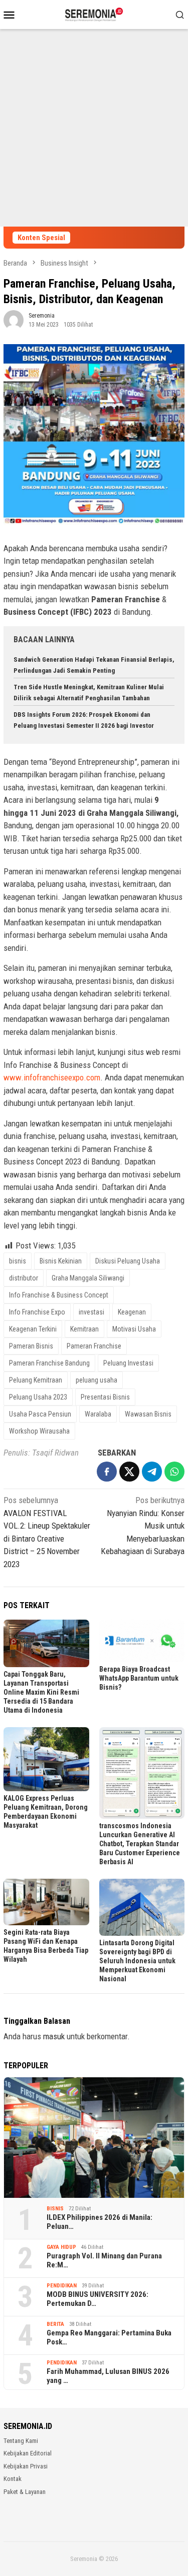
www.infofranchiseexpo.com (52, 1077)
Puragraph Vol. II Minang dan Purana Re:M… (104, 2260)
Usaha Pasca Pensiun (40, 1414)
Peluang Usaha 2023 (38, 1397)
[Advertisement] (94, 128)
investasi (91, 1312)
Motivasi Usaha (134, 1329)
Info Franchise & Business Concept (59, 1295)
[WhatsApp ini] (174, 1472)
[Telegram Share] (152, 1472)
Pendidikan (62, 2286)
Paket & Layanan (25, 2492)
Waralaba (98, 1414)
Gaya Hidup (61, 2247)
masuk (54, 2036)
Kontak (13, 2479)
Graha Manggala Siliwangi (88, 1278)
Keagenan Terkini (33, 1329)
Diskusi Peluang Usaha (128, 1261)
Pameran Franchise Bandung (49, 1363)
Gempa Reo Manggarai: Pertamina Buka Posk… (109, 2337)
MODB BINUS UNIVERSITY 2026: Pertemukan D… (98, 2299)
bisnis (18, 1261)
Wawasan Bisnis (148, 1414)
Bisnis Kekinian (61, 1261)
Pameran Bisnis (31, 1346)
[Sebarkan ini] (107, 1472)
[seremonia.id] (94, 14)
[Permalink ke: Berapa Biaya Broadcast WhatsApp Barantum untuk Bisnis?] (142, 1641)
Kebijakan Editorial (28, 2453)
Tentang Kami (21, 2441)
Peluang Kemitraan (36, 1380)
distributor (24, 1278)
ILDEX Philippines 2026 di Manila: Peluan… (100, 2222)
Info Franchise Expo (37, 1312)
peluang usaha (97, 1380)
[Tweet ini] (129, 1472)
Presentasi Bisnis (105, 1397)
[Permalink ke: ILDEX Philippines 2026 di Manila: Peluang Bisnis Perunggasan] (94, 2138)
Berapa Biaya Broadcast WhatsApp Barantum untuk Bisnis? (139, 1678)
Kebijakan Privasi (26, 2466)
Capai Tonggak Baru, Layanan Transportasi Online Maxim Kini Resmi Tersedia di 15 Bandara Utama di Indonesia (41, 1692)
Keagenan (132, 1312)
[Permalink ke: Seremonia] (14, 319)
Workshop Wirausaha (39, 1431)
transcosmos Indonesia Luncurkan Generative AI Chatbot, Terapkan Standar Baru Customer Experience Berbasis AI (140, 1844)
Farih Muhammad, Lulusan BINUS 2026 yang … (108, 2376)
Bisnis (55, 2209)
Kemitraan (84, 1329)
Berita (55, 2324)
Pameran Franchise (94, 1346)
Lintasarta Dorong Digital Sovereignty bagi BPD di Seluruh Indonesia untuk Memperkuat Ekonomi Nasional (137, 1961)
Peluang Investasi (128, 1363)
